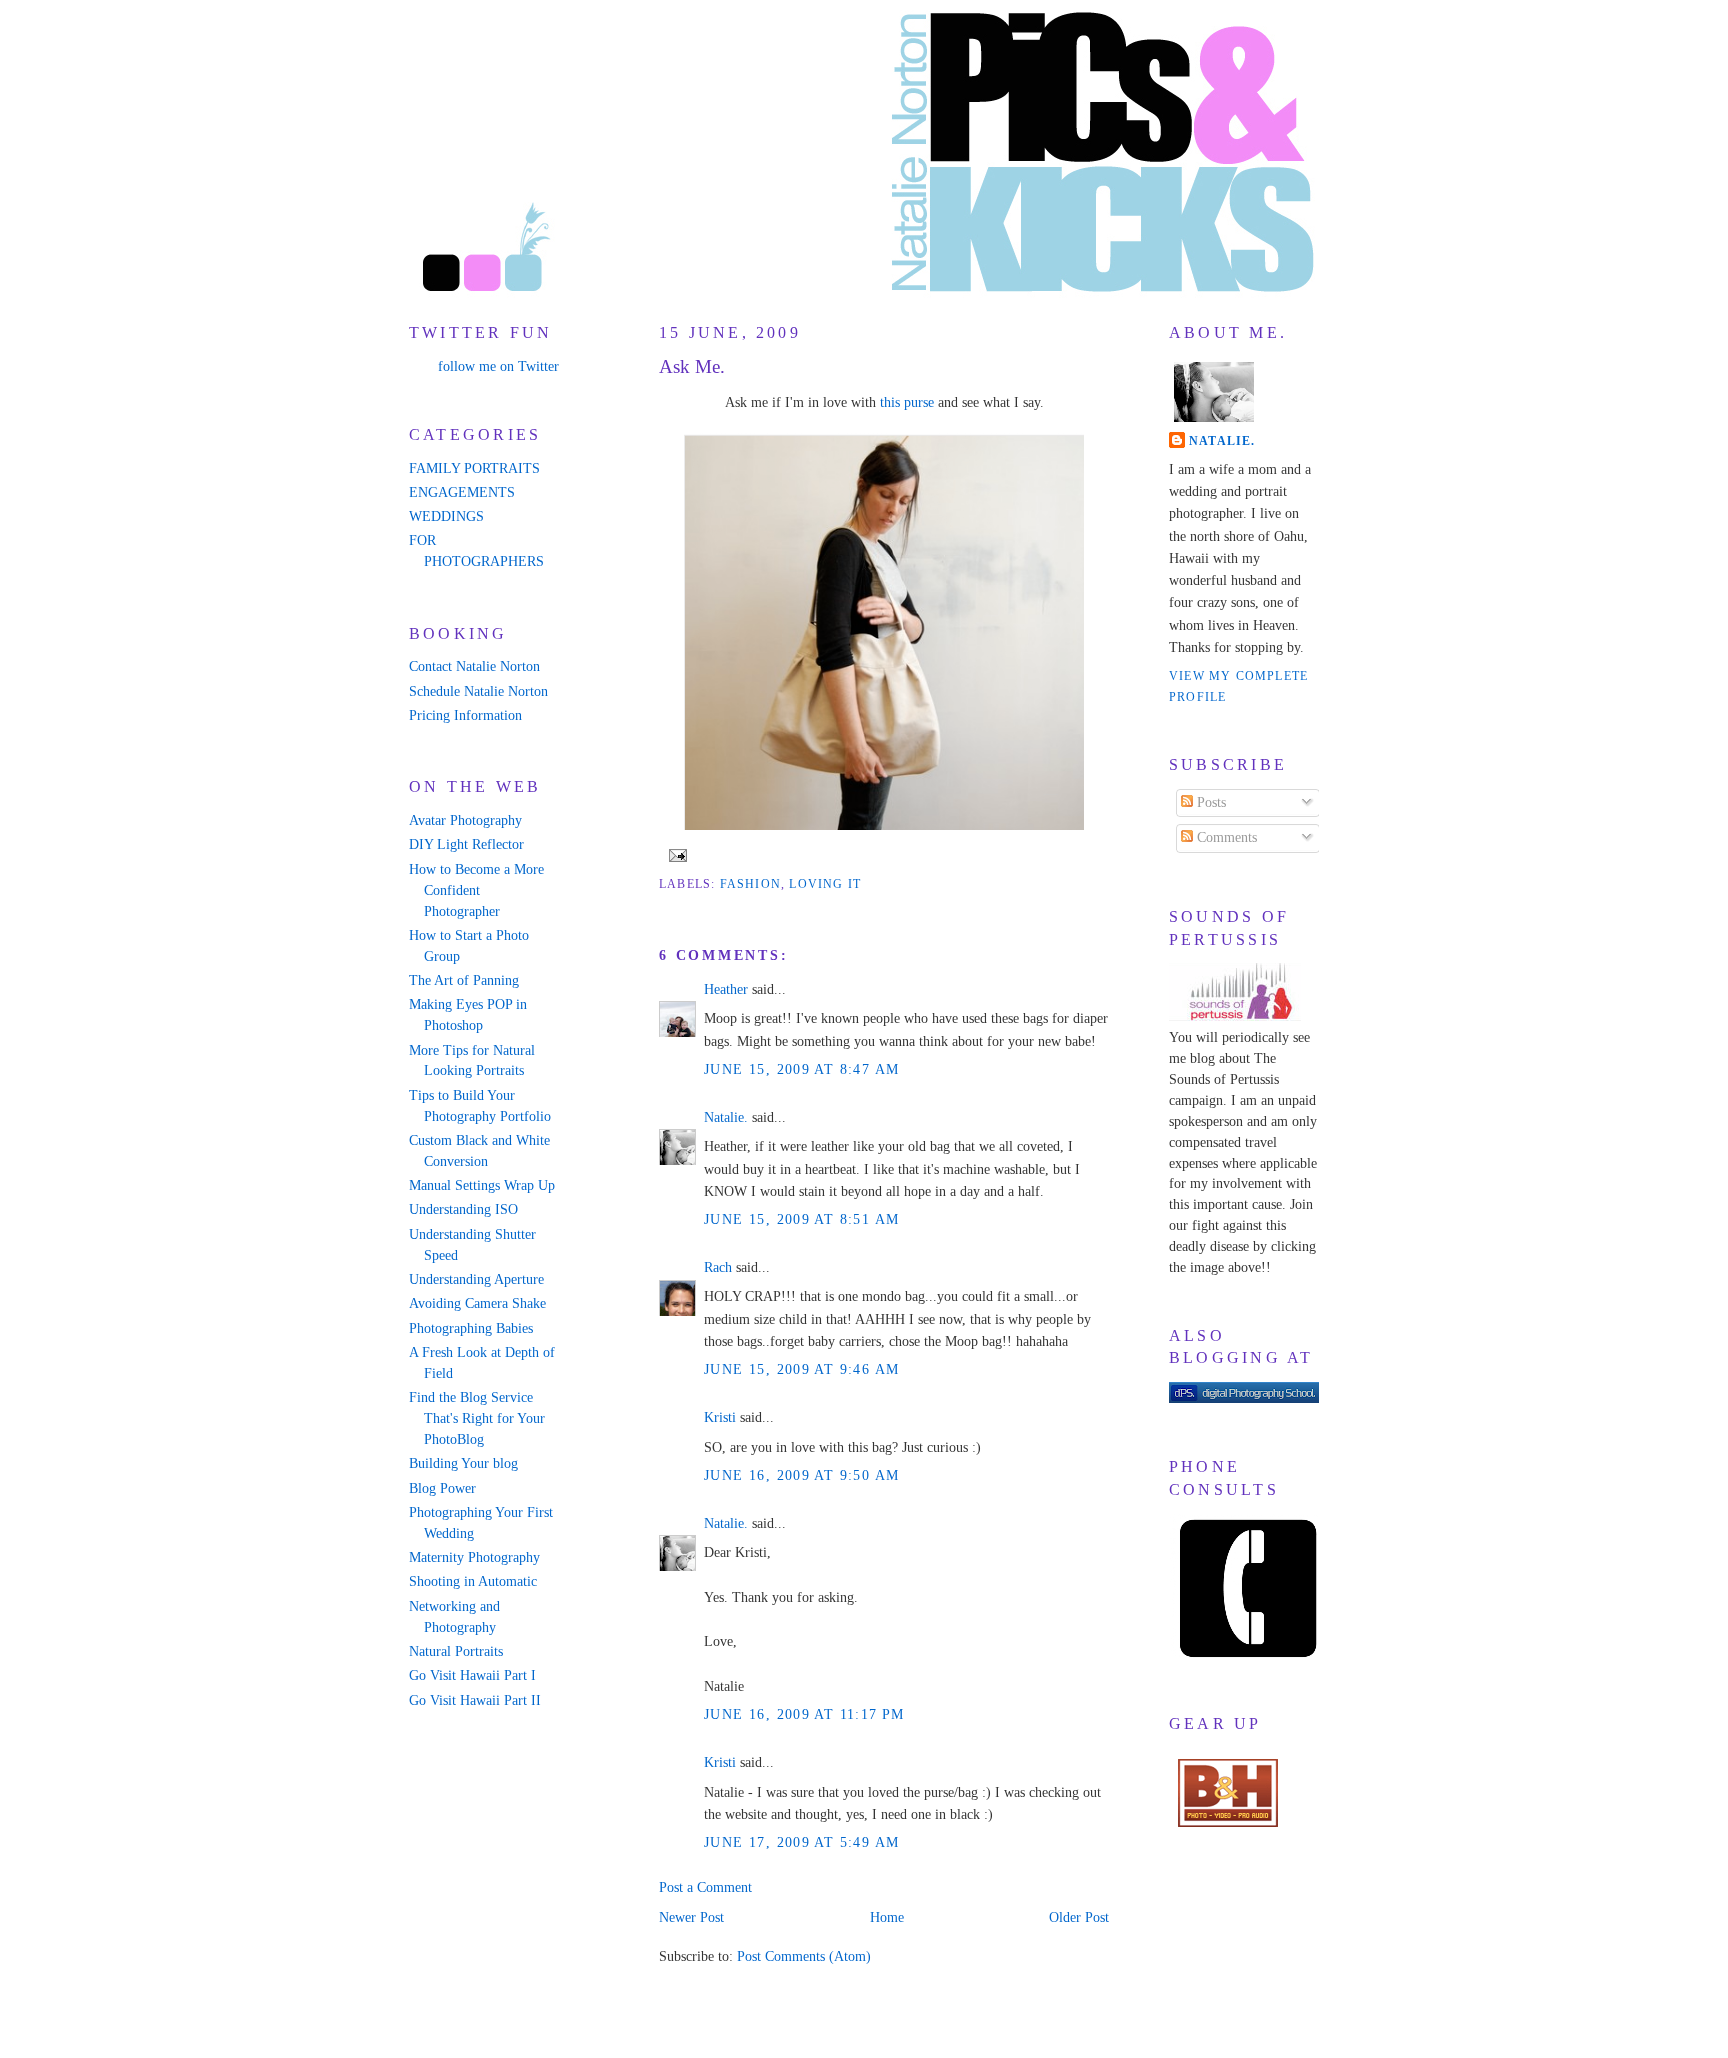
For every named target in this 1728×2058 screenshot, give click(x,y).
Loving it (825, 884)
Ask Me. (692, 366)
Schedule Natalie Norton (478, 691)
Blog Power (442, 1488)
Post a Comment (705, 1887)
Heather (726, 989)
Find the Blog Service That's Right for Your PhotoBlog (477, 1418)
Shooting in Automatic (473, 1581)
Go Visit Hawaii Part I (472, 1675)
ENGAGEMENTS (462, 492)
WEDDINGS (446, 516)
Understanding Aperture (476, 1279)
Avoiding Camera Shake (477, 1303)
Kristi (720, 1417)
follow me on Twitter (498, 366)
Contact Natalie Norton (474, 666)
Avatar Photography (465, 820)
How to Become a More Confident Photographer (476, 890)
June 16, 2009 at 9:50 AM (801, 1475)
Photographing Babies (471, 1328)
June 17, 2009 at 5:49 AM (801, 1842)
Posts (1209, 802)
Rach (718, 1267)
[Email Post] (675, 854)
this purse (907, 402)
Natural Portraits (456, 1651)
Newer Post (691, 1917)
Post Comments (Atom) (804, 1956)
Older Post (1079, 1917)
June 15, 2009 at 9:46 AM (801, 1369)
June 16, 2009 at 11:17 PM (804, 1714)
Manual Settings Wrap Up (482, 1185)
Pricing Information (465, 715)
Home (887, 1917)
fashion (750, 884)
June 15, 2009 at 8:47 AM (801, 1069)
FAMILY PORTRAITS (474, 468)
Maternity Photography (474, 1557)
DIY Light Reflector (466, 844)
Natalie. (726, 1117)
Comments (1225, 837)
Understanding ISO (463, 1209)
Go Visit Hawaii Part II (475, 1700)
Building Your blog (463, 1463)
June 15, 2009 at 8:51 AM (801, 1219)
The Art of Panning (464, 980)
